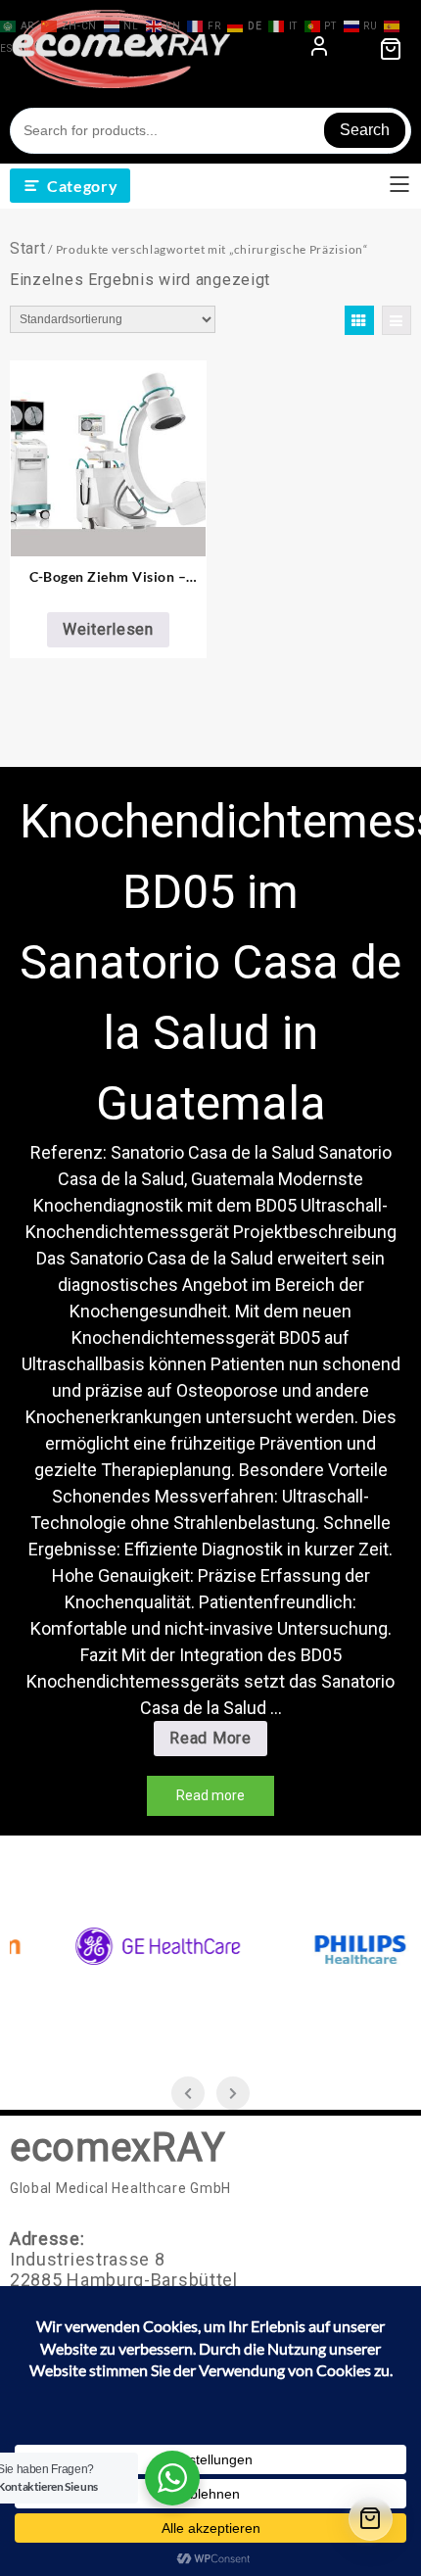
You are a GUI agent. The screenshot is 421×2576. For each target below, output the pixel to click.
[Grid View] (359, 320)
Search (365, 130)
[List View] (397, 320)
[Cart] (371, 2519)
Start (28, 248)
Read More (217, 1742)
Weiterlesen (108, 629)
